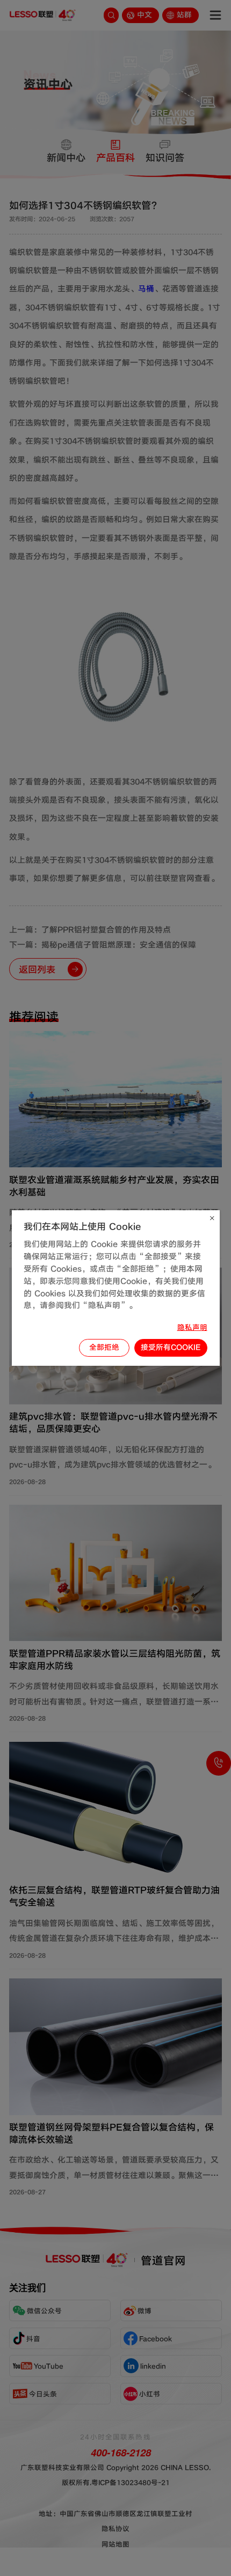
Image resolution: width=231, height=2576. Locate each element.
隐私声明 (192, 1327)
